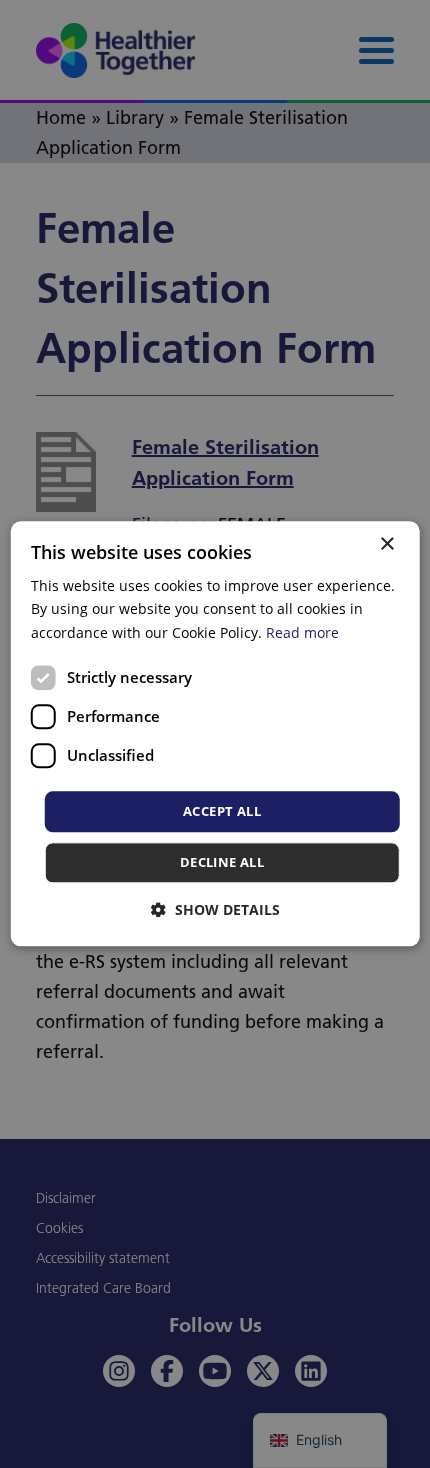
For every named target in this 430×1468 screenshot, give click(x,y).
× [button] (386, 544)
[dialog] (215, 733)
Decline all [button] (222, 863)
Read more (302, 632)
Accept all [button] (222, 811)
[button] (215, 910)
